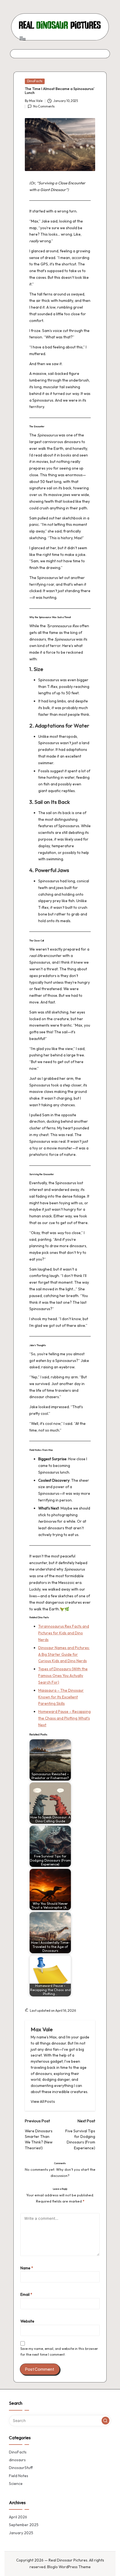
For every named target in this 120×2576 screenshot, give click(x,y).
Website (27, 2321)
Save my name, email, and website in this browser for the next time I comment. (59, 2352)
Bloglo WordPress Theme (69, 2567)
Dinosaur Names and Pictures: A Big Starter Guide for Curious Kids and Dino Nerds (64, 1654)
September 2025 (24, 2525)
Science (16, 2484)
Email (26, 2294)
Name (27, 2268)
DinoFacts (35, 81)
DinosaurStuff (21, 2468)
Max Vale (42, 2029)
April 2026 (18, 2517)
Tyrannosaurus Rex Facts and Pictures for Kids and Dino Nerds (64, 1633)
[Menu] (22, 38)
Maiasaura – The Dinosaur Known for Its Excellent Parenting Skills (61, 1697)
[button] (43, 2102)
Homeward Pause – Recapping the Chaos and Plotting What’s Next (64, 1718)
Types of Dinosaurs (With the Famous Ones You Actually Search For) (63, 1676)
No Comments (44, 106)
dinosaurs (17, 2460)
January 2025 (21, 2533)
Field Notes (19, 2476)
